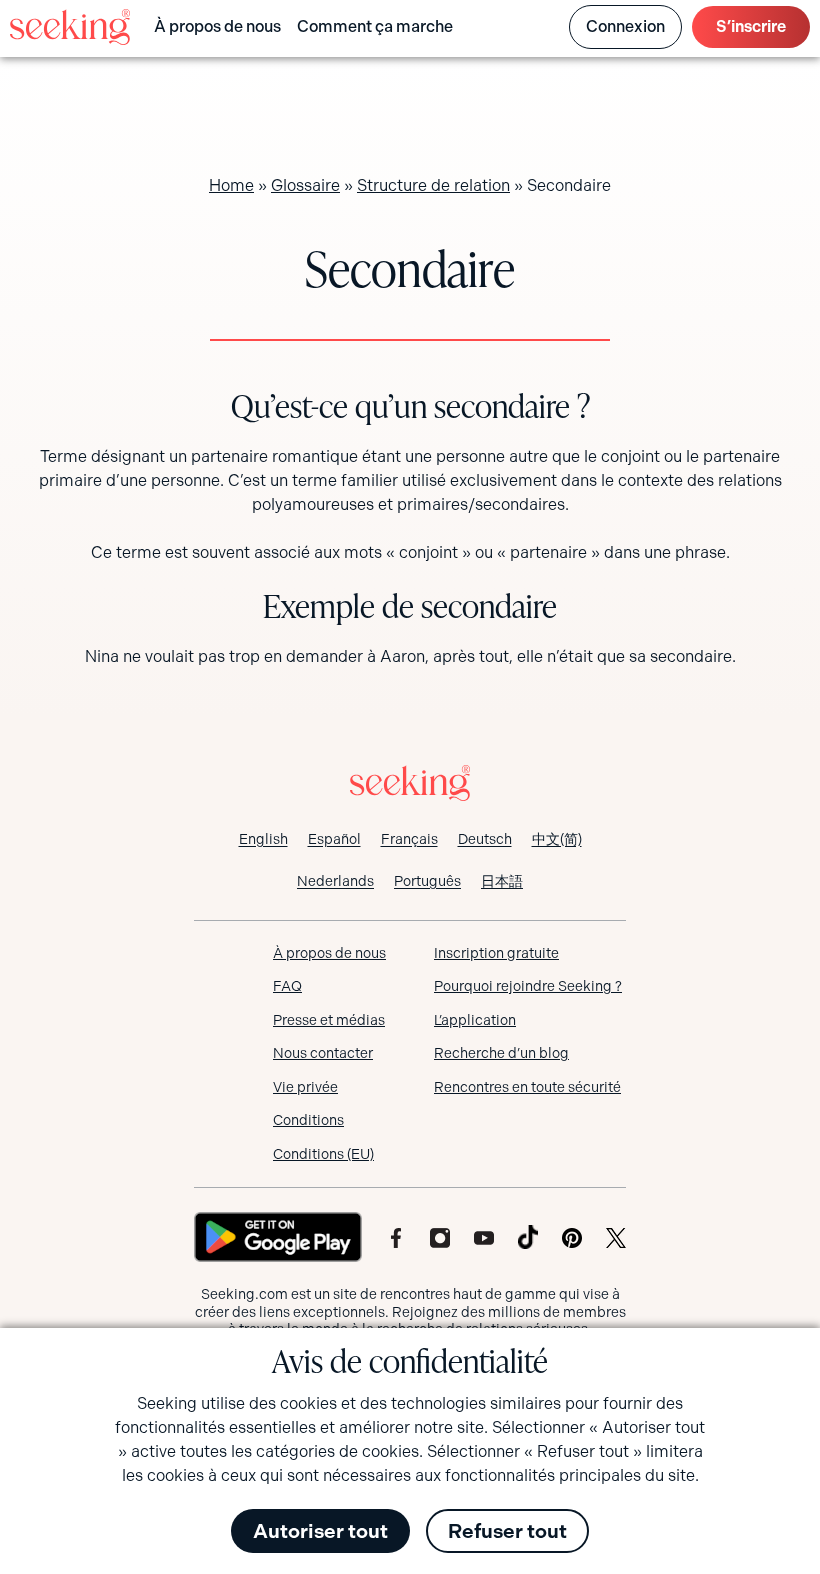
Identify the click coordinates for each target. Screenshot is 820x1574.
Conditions (308, 1120)
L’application (475, 1020)
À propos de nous (217, 26)
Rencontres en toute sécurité (527, 1087)
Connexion (625, 26)
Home (231, 185)
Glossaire (305, 185)
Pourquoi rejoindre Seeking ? (528, 986)
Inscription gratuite (496, 953)
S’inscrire (751, 26)
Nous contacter (323, 1053)
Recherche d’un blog (501, 1053)
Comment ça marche (375, 26)
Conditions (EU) (323, 1154)
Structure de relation (433, 185)
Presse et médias (329, 1020)
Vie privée (305, 1087)
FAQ (287, 986)
